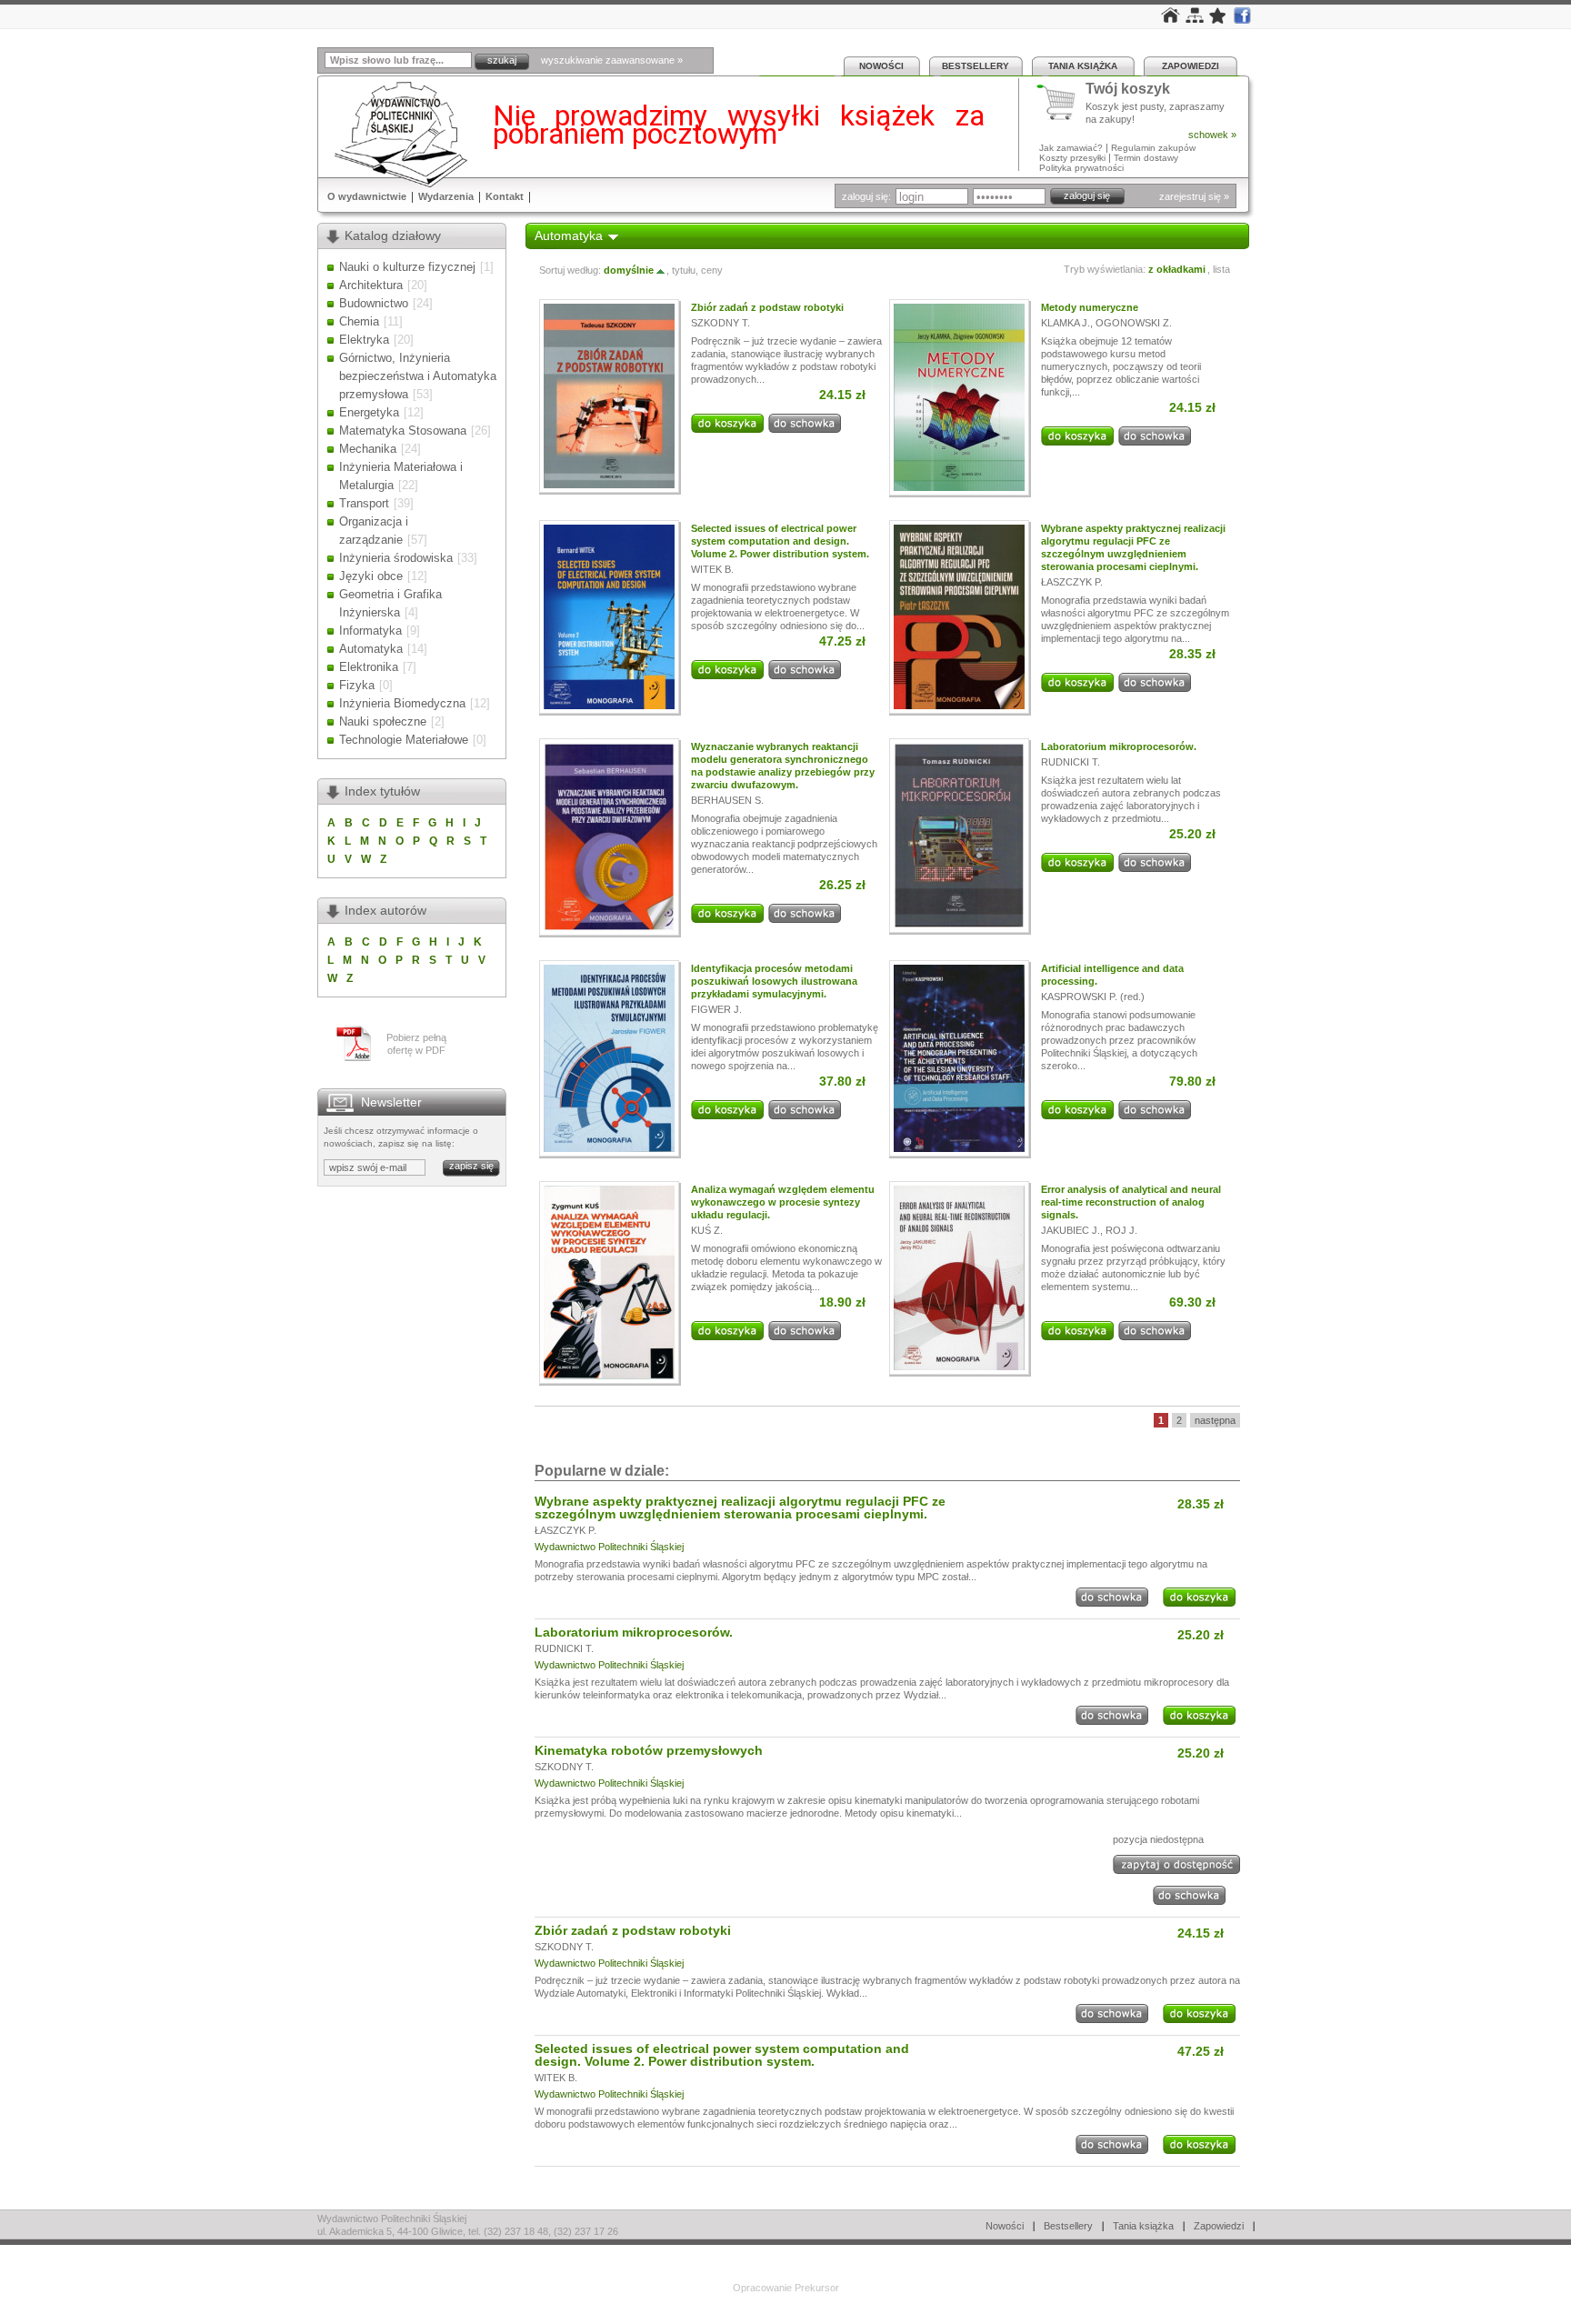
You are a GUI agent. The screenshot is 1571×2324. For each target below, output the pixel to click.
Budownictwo (374, 303)
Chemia (359, 321)
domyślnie (629, 270)
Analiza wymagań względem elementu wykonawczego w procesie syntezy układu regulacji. (783, 1202)
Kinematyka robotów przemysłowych (649, 1750)
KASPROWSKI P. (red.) (1093, 997)
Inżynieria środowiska (396, 558)
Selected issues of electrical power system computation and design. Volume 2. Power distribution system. (780, 541)
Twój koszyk (1128, 90)
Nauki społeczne (383, 721)
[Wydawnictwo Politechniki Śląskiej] (395, 134)
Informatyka (370, 631)
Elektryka (364, 340)
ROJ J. (1121, 1230)
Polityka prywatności (1081, 168)
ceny (712, 270)
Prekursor (817, 2288)
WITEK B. (712, 569)
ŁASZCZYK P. (1072, 582)
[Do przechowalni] (805, 429)
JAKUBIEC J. (1071, 1230)
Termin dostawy (1146, 158)
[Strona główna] (1171, 19)
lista (1221, 269)
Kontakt (505, 196)
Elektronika (369, 667)
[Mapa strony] (1195, 19)
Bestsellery (976, 66)
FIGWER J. (716, 1009)
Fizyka (357, 685)
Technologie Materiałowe (404, 740)
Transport (364, 503)
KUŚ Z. (707, 1230)
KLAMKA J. (1066, 323)
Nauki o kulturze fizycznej (407, 267)
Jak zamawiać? (1071, 148)
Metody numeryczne (1090, 307)
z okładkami (1177, 269)
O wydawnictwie (367, 196)
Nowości (881, 66)
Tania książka (1083, 66)
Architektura (371, 285)
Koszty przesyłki (1074, 158)
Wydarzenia (446, 196)
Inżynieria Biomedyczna (402, 703)
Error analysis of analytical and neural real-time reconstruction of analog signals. (1131, 1202)
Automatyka (371, 649)
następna (1215, 1420)
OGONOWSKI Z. (1134, 323)
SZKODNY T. (720, 323)
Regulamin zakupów (1153, 148)
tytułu (684, 270)
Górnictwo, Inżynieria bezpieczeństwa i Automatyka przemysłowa (418, 376)
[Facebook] (1242, 20)
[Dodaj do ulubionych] (1218, 20)
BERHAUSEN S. (727, 800)
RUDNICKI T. (1071, 762)
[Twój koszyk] (1061, 103)
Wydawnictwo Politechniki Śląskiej (609, 1547)
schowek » (1212, 135)
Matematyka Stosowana (403, 431)
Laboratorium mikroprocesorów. (1119, 746)
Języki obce (371, 576)
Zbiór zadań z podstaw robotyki (767, 307)
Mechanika (368, 449)
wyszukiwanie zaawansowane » (612, 60)
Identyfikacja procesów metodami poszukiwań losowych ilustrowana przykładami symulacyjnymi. (774, 981)
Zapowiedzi (1191, 66)
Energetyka (369, 412)
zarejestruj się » (1194, 196)
